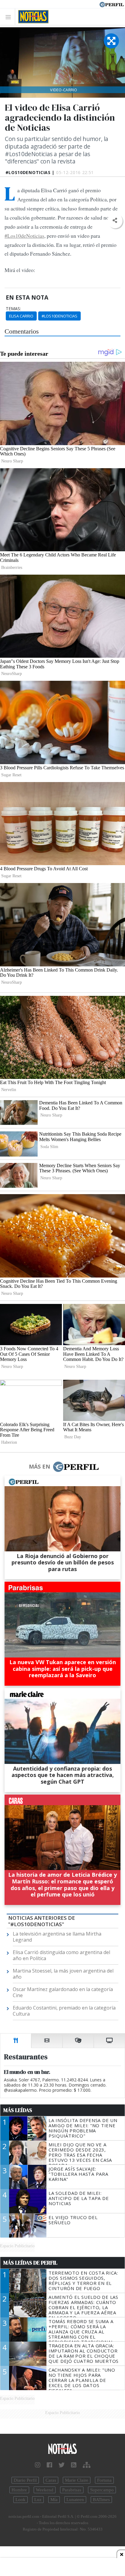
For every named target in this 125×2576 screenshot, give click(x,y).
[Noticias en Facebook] (49, 2465)
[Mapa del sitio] (87, 2465)
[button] (115, 221)
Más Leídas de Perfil (30, 2263)
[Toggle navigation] (10, 17)
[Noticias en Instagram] (38, 2465)
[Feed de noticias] (74, 2465)
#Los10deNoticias (24, 236)
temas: (13, 309)
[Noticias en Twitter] (62, 2465)
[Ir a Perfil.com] (112, 4)
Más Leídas (18, 2110)
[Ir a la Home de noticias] (62, 2449)
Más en (39, 1466)
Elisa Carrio (21, 316)
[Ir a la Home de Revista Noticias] (32, 17)
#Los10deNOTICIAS (59, 316)
